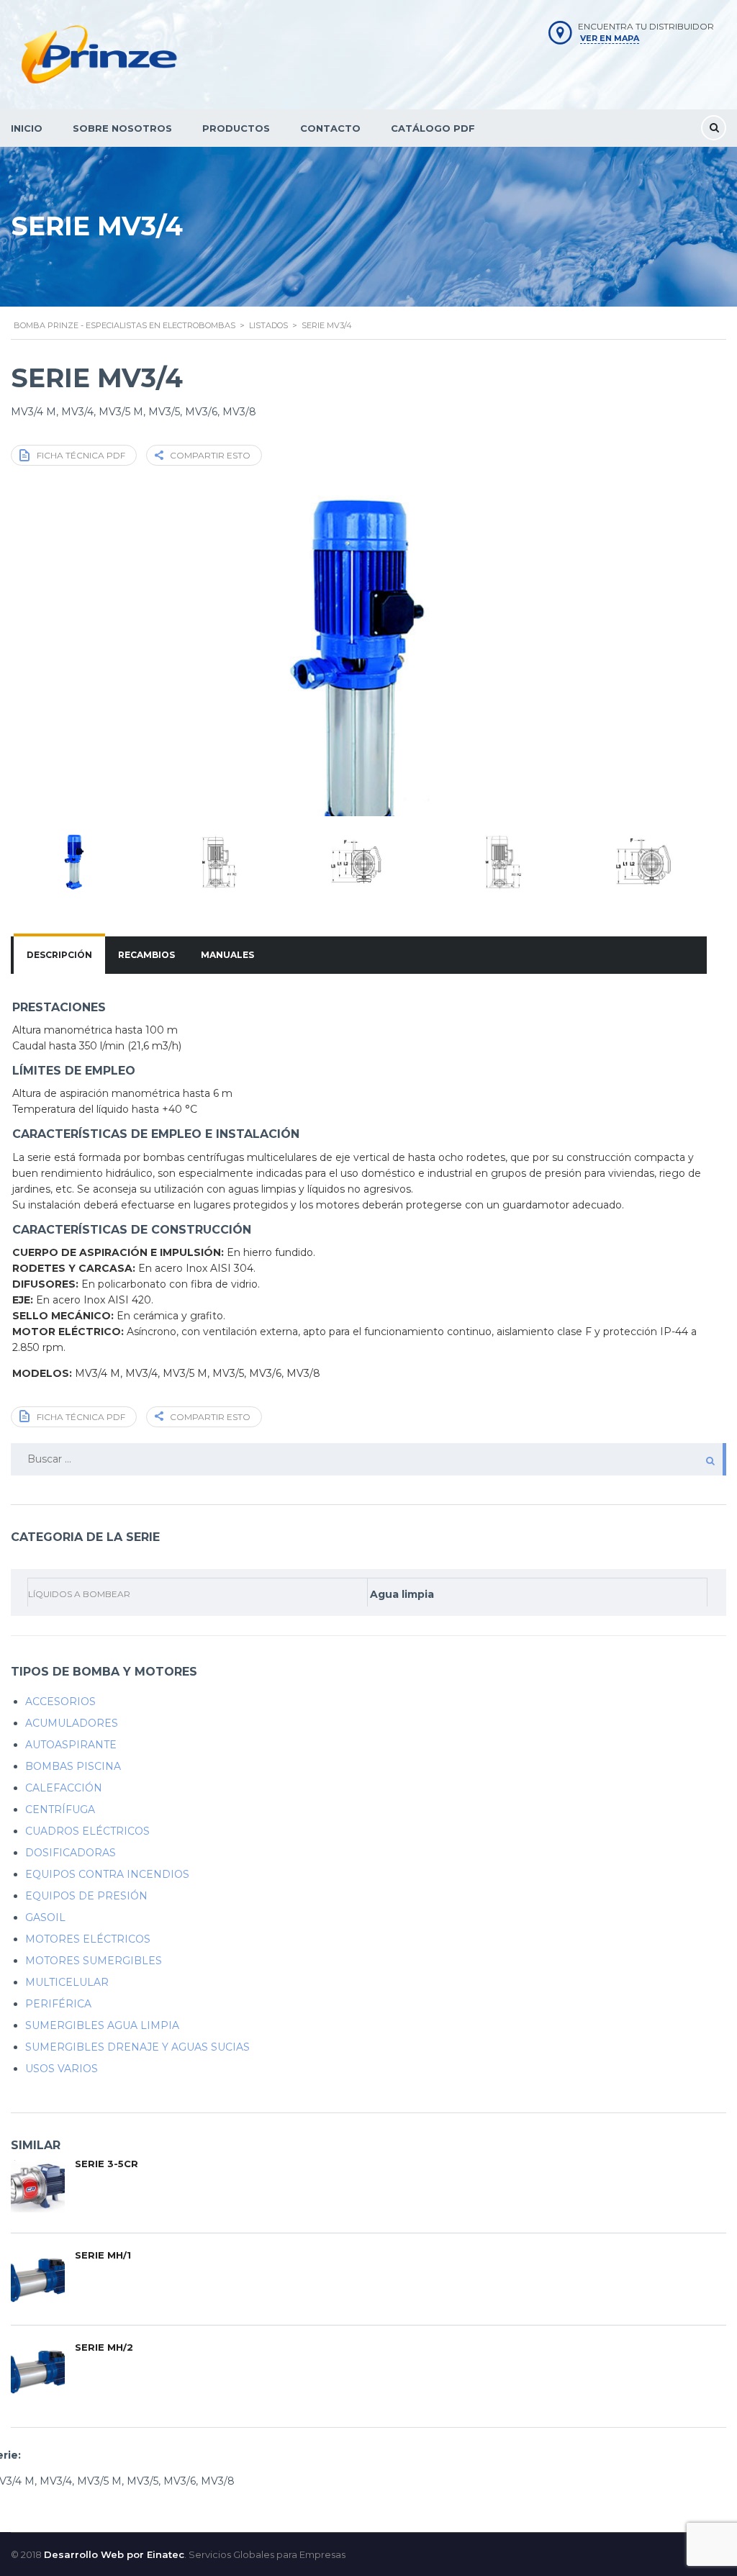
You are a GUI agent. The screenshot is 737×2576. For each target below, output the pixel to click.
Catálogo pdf (433, 128)
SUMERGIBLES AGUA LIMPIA (102, 2025)
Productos (236, 128)
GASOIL (45, 1917)
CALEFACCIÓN (64, 1788)
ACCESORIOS (60, 1701)
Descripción (59, 955)
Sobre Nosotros (122, 128)
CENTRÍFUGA (60, 1809)
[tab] (59, 955)
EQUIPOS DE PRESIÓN (86, 1896)
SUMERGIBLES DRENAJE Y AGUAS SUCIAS (137, 2047)
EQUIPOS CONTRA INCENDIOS (107, 1874)
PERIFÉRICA (58, 2004)
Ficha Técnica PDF (81, 455)
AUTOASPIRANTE (71, 1745)
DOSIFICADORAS (71, 1853)
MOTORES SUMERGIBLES (94, 1961)
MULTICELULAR (67, 1982)
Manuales (227, 955)
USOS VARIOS (62, 2069)
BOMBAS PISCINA (73, 1766)
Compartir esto (210, 455)
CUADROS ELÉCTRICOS (87, 1831)
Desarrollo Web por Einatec (114, 2554)
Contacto (330, 128)
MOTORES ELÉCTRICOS (88, 1939)
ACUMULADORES (72, 1723)
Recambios (146, 955)
